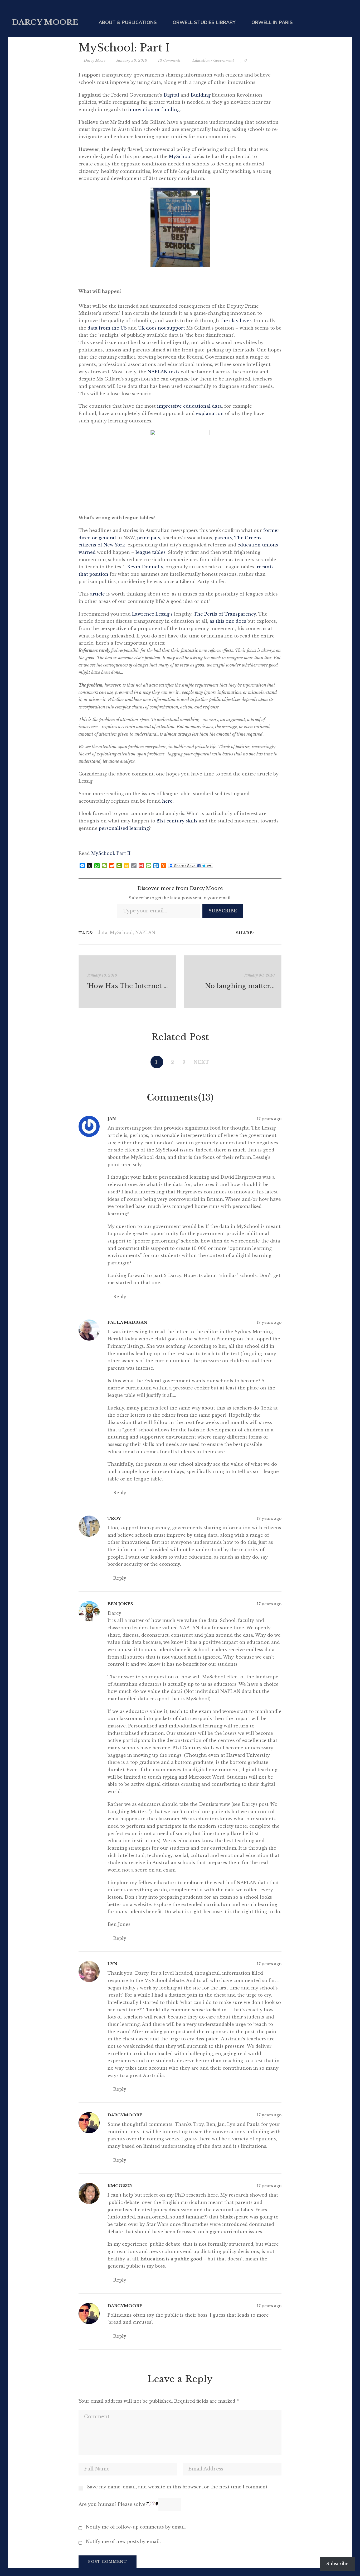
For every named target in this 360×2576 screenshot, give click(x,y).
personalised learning (124, 828)
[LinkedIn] (273, 933)
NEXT (202, 1062)
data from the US (108, 328)
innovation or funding (154, 109)
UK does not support (162, 328)
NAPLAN (145, 932)
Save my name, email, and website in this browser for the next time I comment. (178, 2487)
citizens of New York (102, 545)
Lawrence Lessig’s (153, 614)
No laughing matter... (240, 986)
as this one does (228, 621)
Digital (171, 95)
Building (201, 95)
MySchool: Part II (111, 853)
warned (87, 552)
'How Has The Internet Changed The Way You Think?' (128, 986)
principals (149, 538)
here (167, 801)
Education (201, 60)
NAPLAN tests (164, 372)
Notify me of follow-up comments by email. (136, 2527)
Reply (119, 1297)
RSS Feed (347, 22)
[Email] (280, 933)
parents (223, 538)
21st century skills (178, 821)
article (98, 594)
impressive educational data (189, 406)
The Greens (248, 538)
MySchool (180, 156)
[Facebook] (259, 933)
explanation (210, 413)
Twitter (325, 22)
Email (336, 22)
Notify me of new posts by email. (123, 2541)
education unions (258, 545)
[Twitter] (266, 933)
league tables (150, 552)
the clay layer (236, 321)
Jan (112, 1119)
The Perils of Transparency (225, 614)
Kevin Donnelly (145, 567)
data (103, 932)
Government (224, 60)
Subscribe (223, 911)
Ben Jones (120, 1604)
